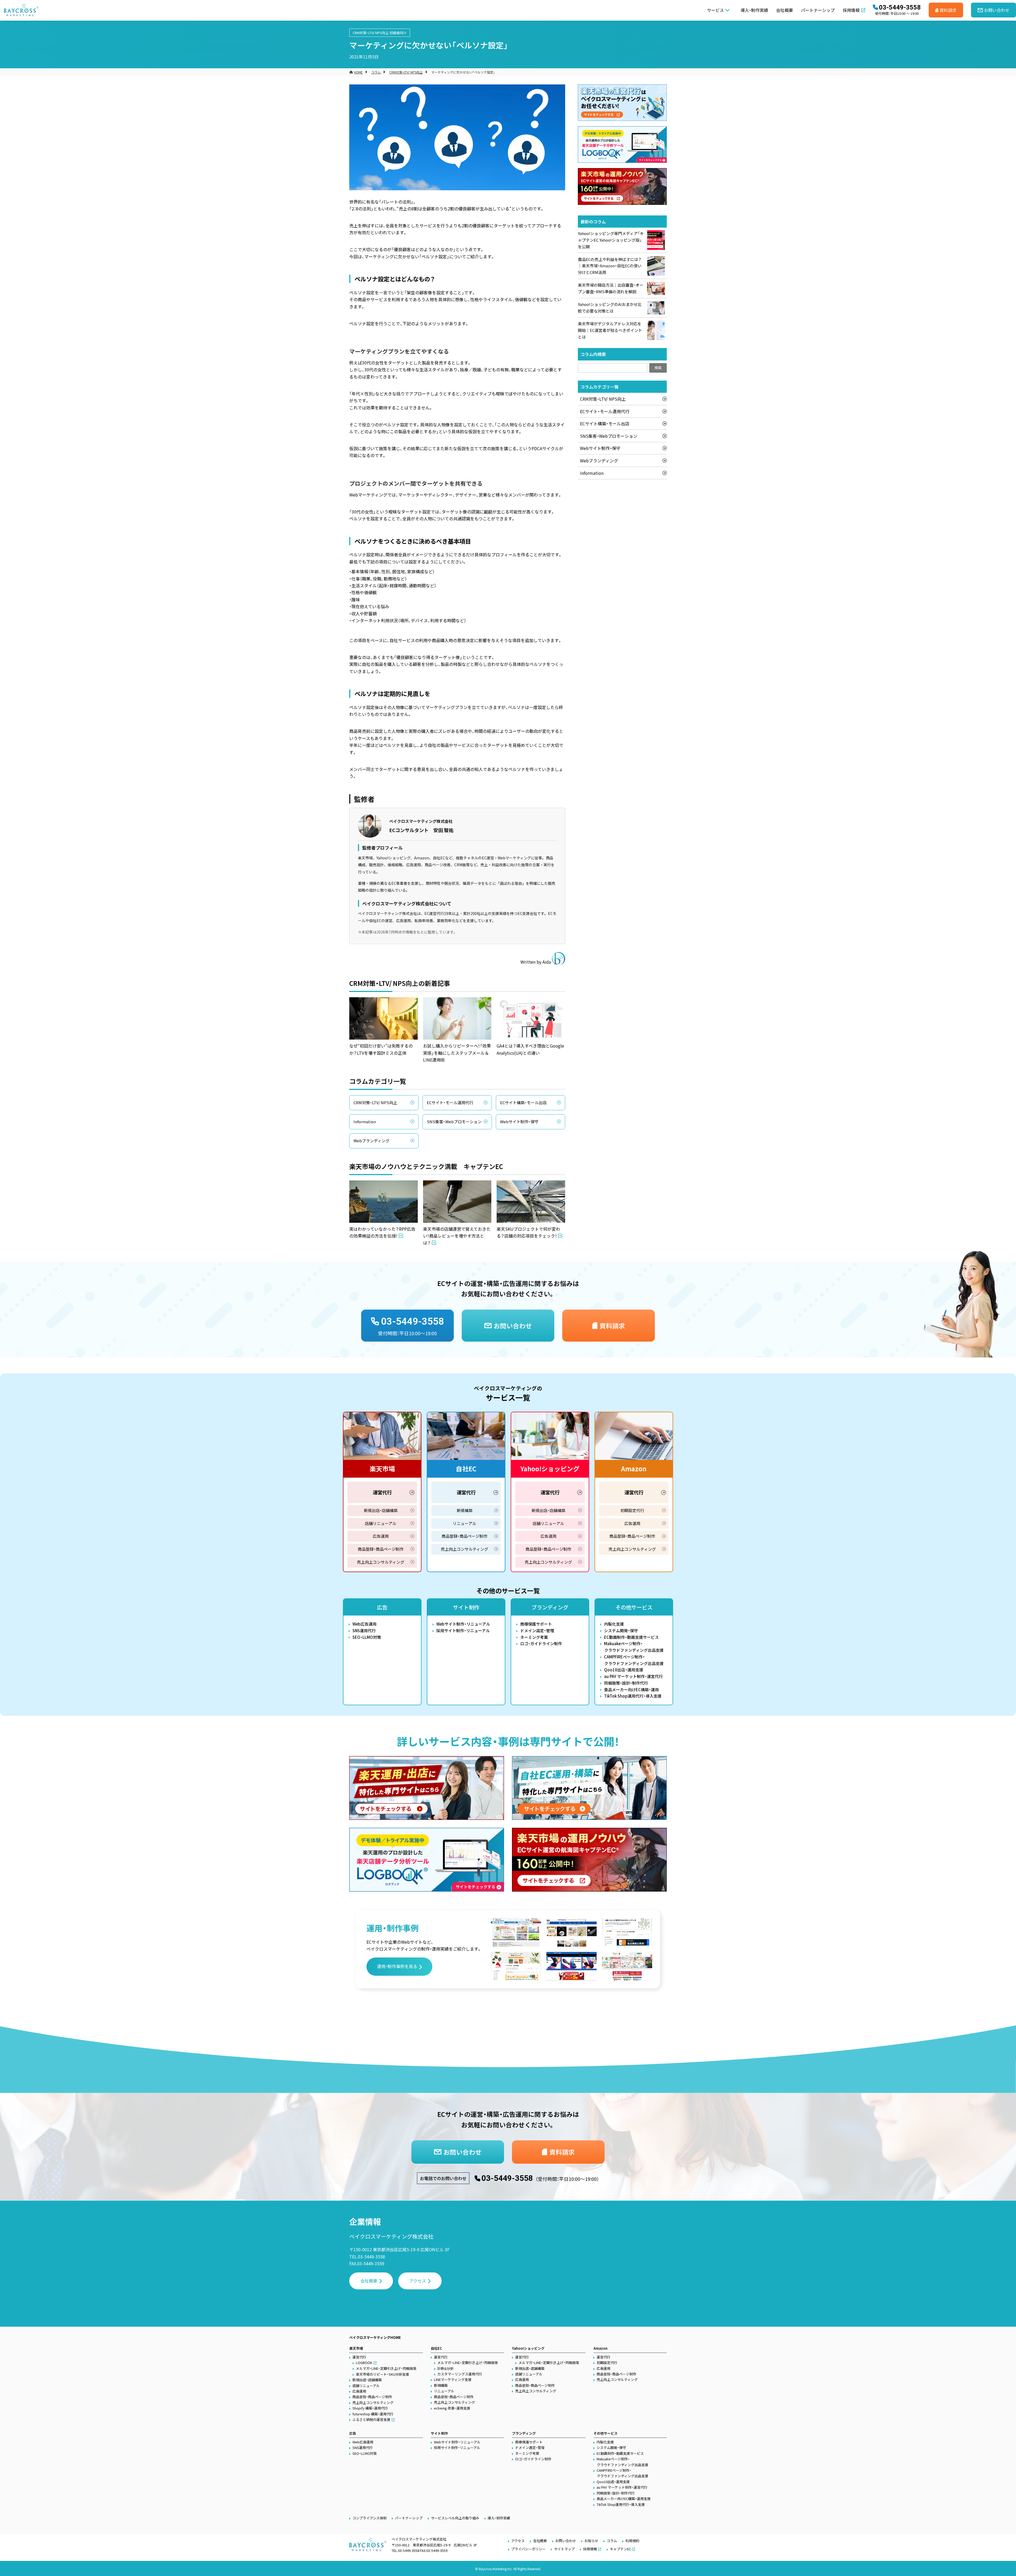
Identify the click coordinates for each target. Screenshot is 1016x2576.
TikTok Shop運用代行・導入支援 (633, 1696)
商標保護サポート (536, 1624)
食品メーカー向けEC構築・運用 (631, 1689)
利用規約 (632, 2541)
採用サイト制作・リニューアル (463, 1630)
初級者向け (398, 33)
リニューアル (464, 1523)
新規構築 (465, 1510)
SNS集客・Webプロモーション (454, 1122)
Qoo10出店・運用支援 (624, 1670)
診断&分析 (445, 2368)
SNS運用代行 (364, 1630)
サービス (715, 10)
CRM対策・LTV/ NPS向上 (371, 33)
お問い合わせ (566, 2541)
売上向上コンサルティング (381, 1562)
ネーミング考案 (534, 1637)
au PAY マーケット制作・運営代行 (633, 1676)
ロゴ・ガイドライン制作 (541, 1643)
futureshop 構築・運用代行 (373, 2414)
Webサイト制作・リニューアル (463, 1624)
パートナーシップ (818, 10)
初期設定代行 (632, 1510)
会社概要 (784, 10)
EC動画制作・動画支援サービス (631, 1637)
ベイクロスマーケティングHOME (375, 2337)
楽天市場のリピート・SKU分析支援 (382, 2374)
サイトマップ (564, 2549)
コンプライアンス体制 (369, 2518)
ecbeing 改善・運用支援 (452, 2408)
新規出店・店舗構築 (381, 1510)
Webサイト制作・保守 (519, 1122)
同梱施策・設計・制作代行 (626, 1683)
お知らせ (591, 2541)
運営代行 (382, 1492)
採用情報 (851, 10)
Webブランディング (371, 1141)
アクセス (418, 2281)
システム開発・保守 (621, 1630)
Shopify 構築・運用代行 (370, 2408)
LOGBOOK (364, 2363)
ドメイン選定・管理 (537, 1630)
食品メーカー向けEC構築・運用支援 (624, 2499)
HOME (358, 72)
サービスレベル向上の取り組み (455, 2518)
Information (365, 1122)
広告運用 (381, 1536)
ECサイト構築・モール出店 (523, 1102)
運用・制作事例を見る (397, 1966)
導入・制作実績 (754, 10)
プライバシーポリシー (528, 2549)
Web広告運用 (364, 1624)
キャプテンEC (620, 2549)
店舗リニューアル (381, 1523)
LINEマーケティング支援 (453, 2379)
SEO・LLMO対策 (367, 1637)
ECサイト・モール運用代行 (450, 1102)
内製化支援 (614, 1624)
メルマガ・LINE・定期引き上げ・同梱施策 (386, 2368)
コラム (376, 72)
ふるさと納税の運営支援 (371, 2419)
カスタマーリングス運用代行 (460, 2374)
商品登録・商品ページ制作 (381, 1549)
